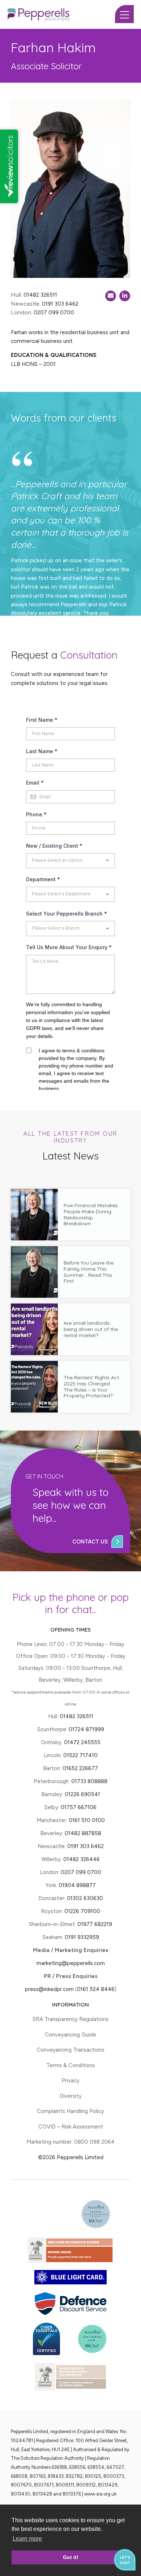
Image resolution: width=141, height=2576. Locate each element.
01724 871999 (86, 1729)
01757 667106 (79, 1807)
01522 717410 (80, 1755)
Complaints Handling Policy (70, 2111)
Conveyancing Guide (70, 2035)
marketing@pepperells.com (71, 1963)
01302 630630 (85, 1898)
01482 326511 (76, 1716)
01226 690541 (82, 1794)
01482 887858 (82, 1833)
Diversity (71, 2096)
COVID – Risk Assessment (71, 2127)
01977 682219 (95, 1924)
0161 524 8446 (96, 1989)
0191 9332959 (82, 1937)
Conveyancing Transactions (70, 2050)
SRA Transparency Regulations (70, 2019)
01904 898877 (77, 1885)
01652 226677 (80, 1768)
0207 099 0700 (81, 1872)
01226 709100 (82, 1911)
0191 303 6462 (86, 1846)
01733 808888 (89, 1781)
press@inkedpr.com (49, 1989)
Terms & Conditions (71, 2065)
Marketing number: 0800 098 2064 (70, 2142)
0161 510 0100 (87, 1820)
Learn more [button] (27, 2539)
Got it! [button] (71, 2557)
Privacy (70, 2081)
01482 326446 (82, 1859)
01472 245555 (82, 1742)
